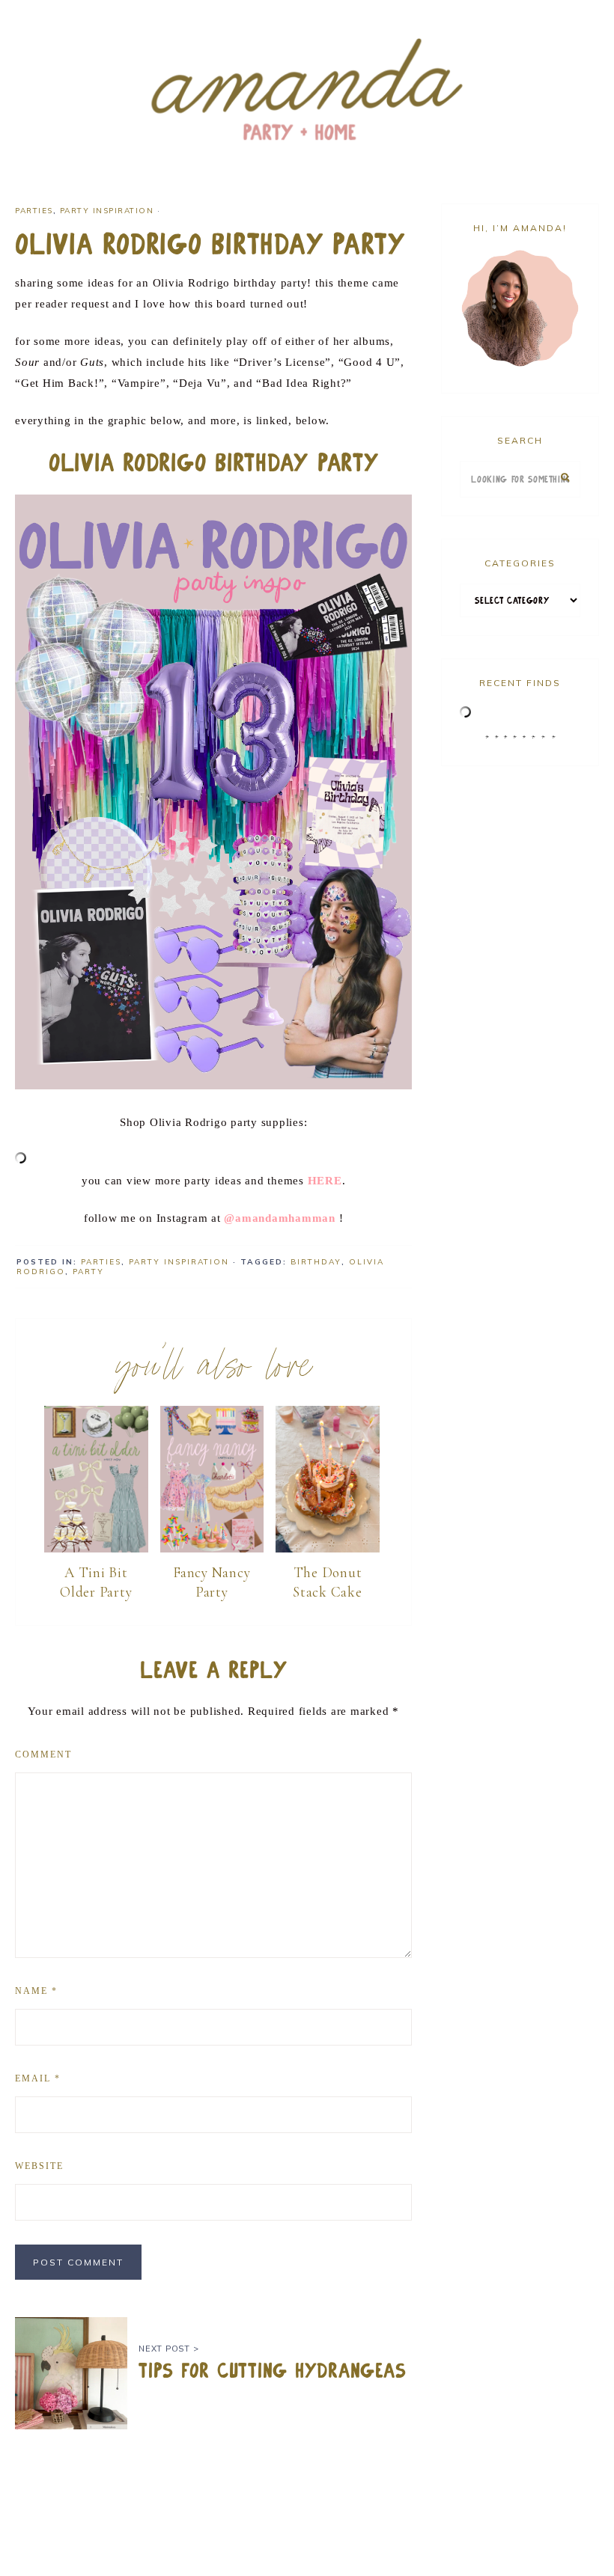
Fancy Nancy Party (212, 1582)
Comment (43, 1754)
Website (39, 2166)
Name (36, 1991)
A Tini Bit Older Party (96, 1582)
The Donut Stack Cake (328, 1582)
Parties (34, 211)
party (88, 1272)
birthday (316, 1262)
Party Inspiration (107, 211)
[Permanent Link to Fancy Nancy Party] (212, 1549)
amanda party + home (307, 91)
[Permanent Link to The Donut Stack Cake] (328, 1549)
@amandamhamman (280, 1218)
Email (38, 2078)
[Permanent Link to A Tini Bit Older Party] (96, 1549)
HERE (325, 1181)
